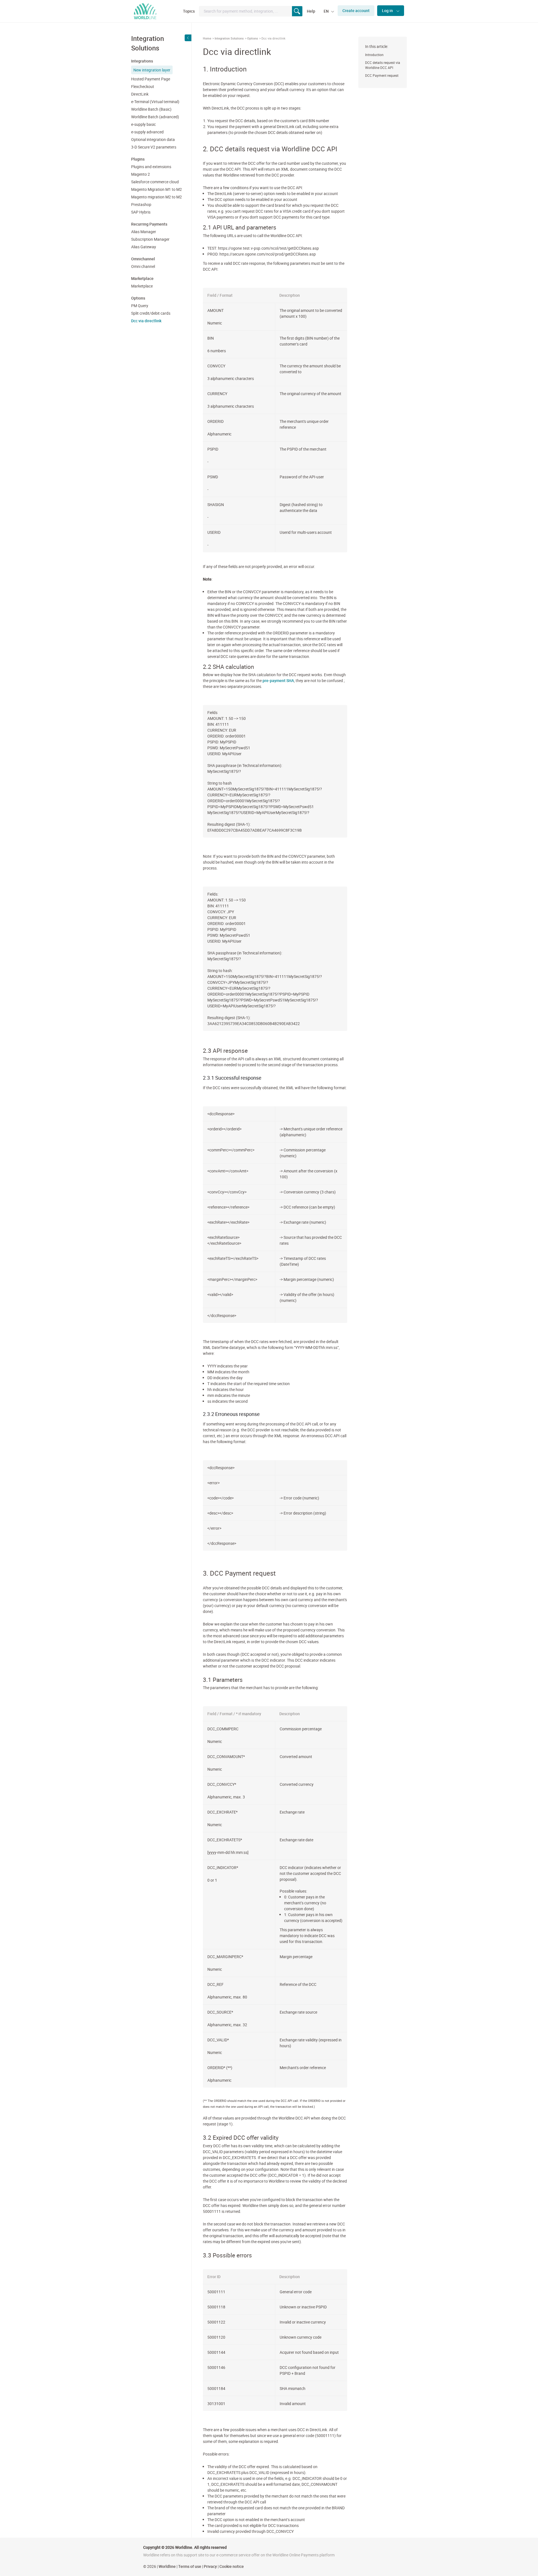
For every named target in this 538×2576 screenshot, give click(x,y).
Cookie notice (232, 2566)
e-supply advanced (147, 132)
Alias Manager (144, 232)
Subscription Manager (150, 239)
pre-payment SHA (278, 680)
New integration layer (152, 70)
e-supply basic (143, 124)
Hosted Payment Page (151, 79)
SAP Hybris (141, 212)
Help (311, 11)
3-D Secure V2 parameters (154, 147)
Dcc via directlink (146, 321)
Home (207, 38)
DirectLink (140, 94)
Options (253, 38)
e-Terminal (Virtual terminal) (155, 102)
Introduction (374, 55)
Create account (356, 11)
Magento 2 (141, 174)
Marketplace (142, 286)
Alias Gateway (144, 247)
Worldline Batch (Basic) (151, 109)
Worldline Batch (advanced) (155, 117)
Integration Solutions (229, 38)
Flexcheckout (143, 86)
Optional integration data (153, 139)
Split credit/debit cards (151, 313)
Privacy (210, 2566)
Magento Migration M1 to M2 (156, 189)
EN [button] (327, 11)
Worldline (167, 2566)
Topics (189, 11)
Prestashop (141, 204)
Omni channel (143, 266)
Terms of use (190, 2566)
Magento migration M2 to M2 (156, 197)
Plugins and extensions (151, 167)
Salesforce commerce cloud (155, 182)
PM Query (140, 306)
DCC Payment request (382, 75)
